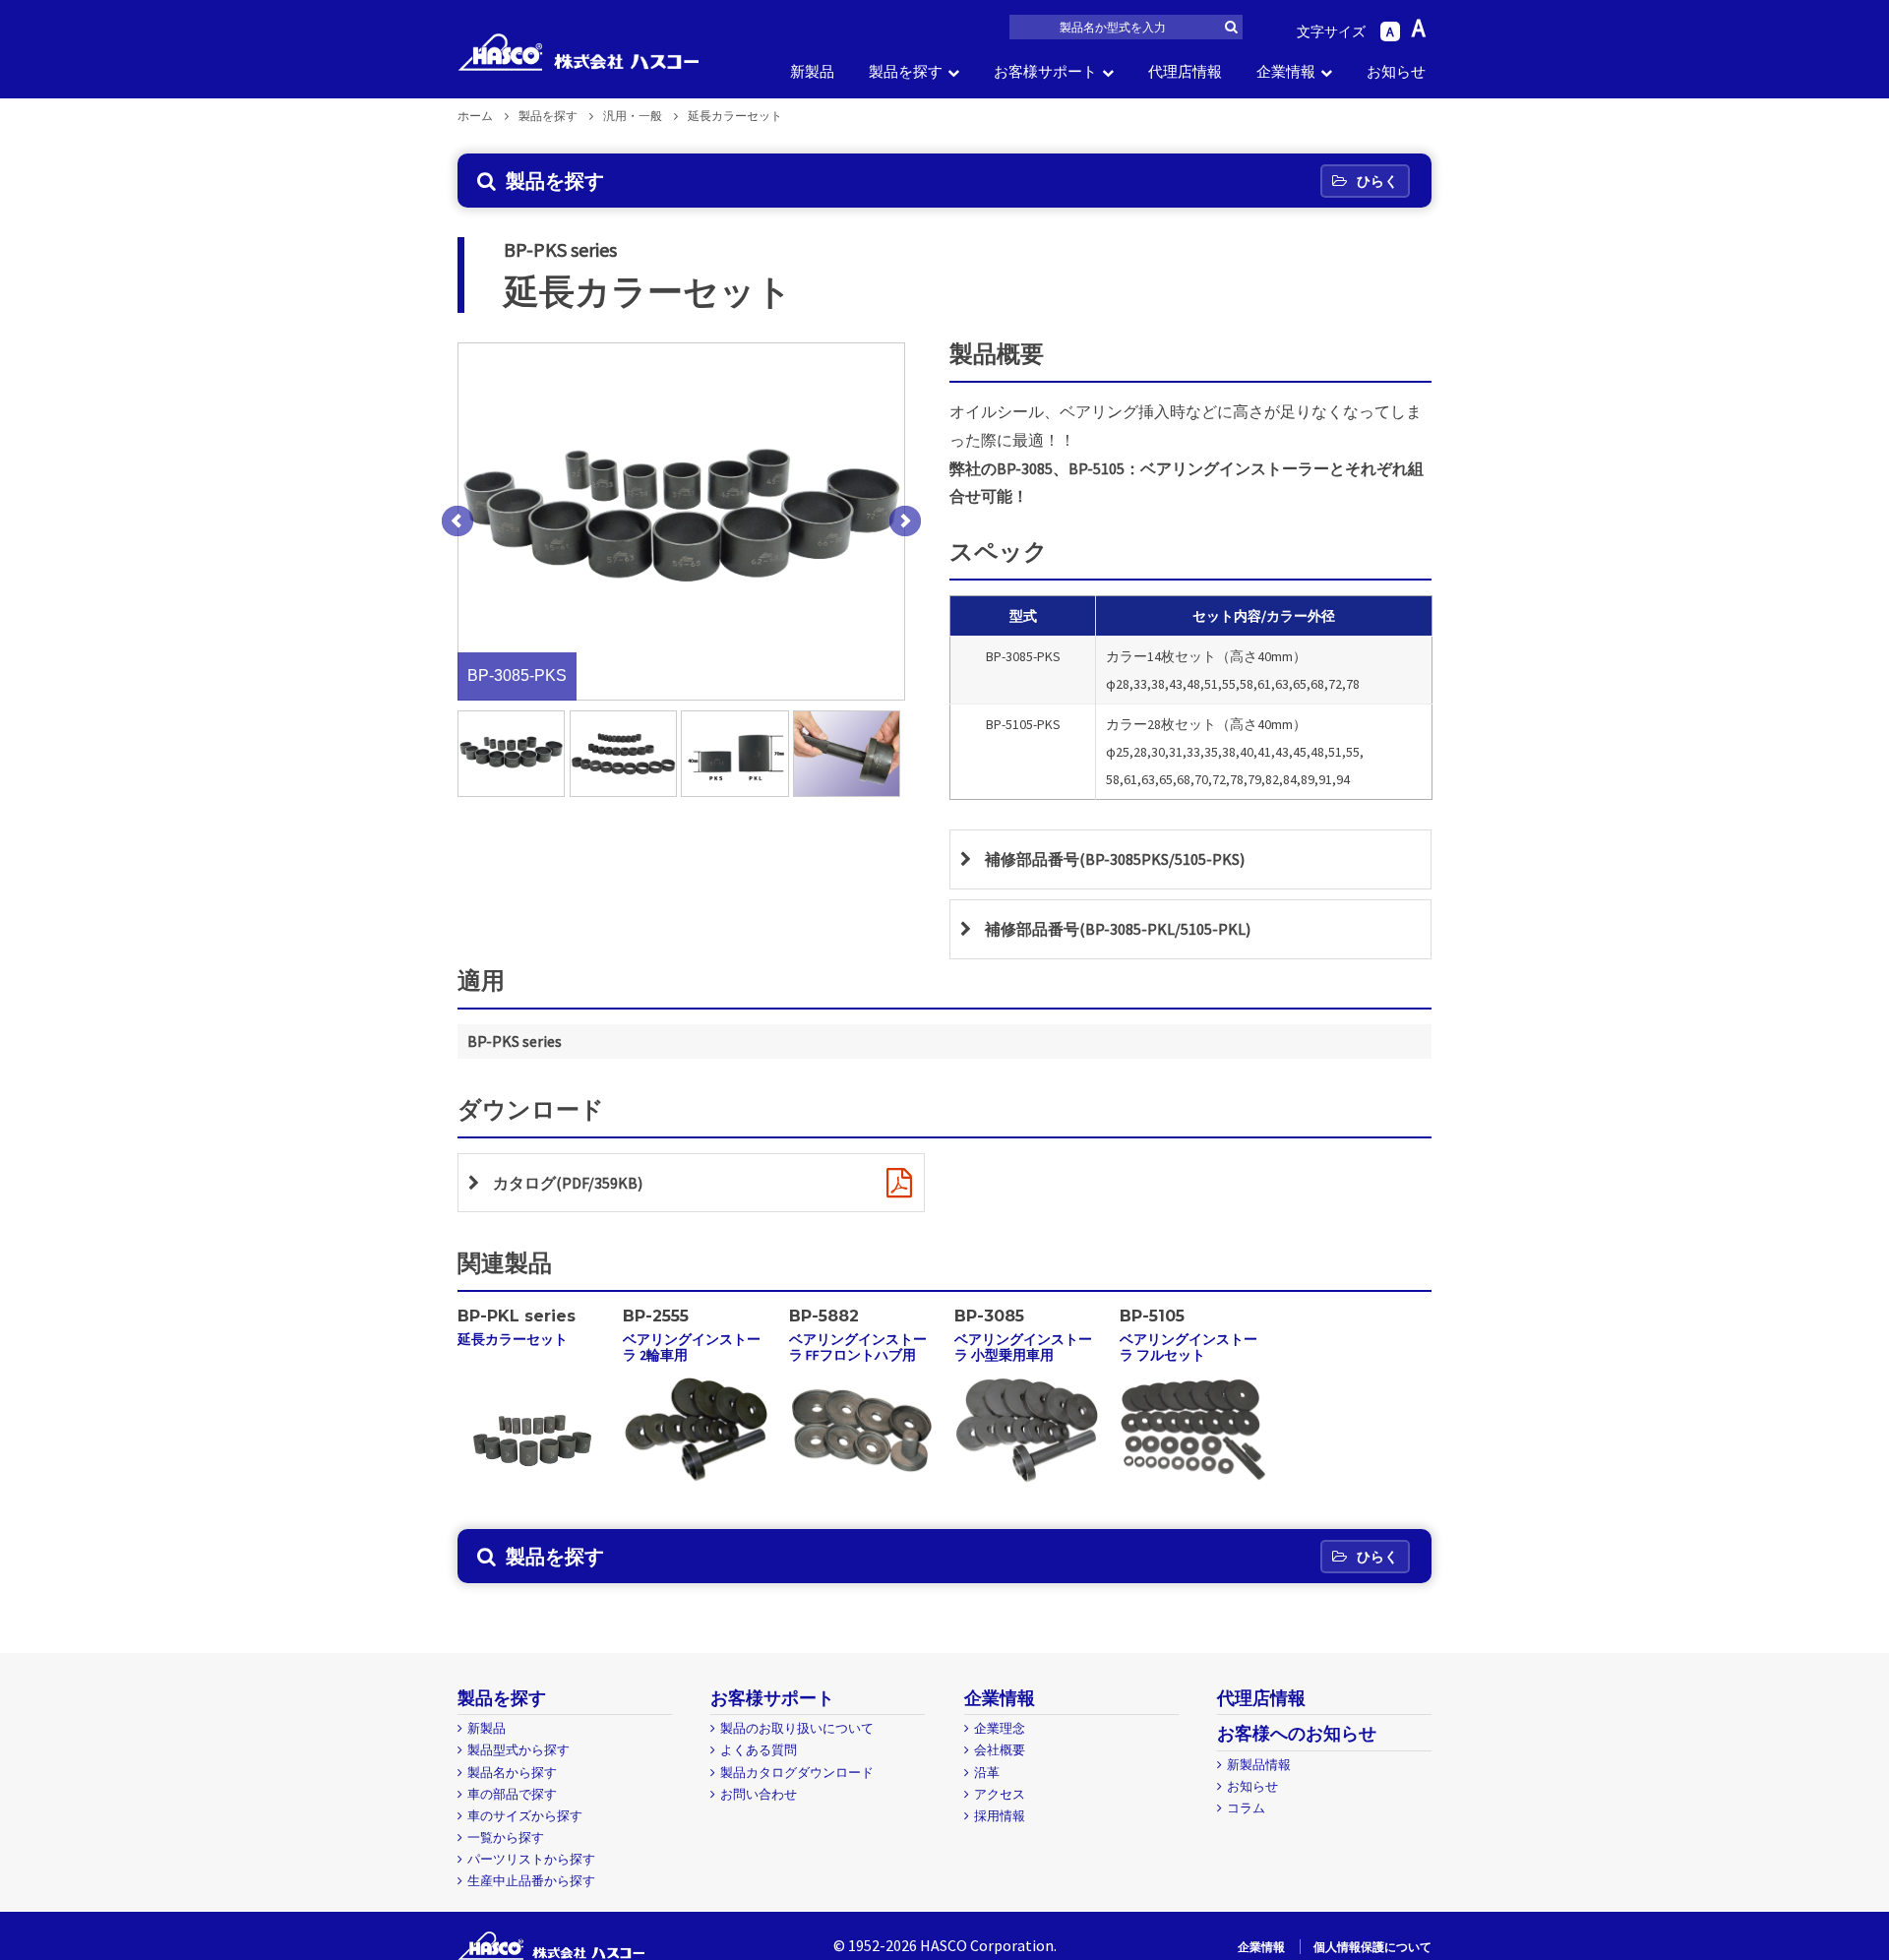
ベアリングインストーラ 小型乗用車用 (1023, 1347)
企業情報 (1286, 71)
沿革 (987, 1773)
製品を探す (906, 71)
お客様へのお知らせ (1297, 1733)
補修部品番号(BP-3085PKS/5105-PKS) (1115, 859)
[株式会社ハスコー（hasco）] (578, 52)
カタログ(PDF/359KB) (568, 1183)
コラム (1246, 1808)
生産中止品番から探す (531, 1881)
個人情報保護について (1372, 1947)
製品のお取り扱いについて (797, 1728)
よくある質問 (759, 1750)
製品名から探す (512, 1773)
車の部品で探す (512, 1794)
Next (905, 521)
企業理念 (1000, 1728)
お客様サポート (1045, 71)
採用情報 (1000, 1816)
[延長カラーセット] (531, 1491)
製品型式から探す (518, 1750)
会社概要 (1000, 1750)
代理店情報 (1185, 71)
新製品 (812, 71)
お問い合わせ (759, 1794)
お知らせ (1396, 71)
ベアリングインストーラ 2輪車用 (692, 1347)
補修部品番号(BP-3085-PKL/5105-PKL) (1118, 929)
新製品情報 (1259, 1765)
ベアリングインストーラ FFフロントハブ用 (858, 1347)
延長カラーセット (513, 1339)
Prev (457, 521)
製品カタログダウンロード (797, 1773)
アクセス (1000, 1794)
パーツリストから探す (531, 1859)
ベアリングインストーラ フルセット (1188, 1347)
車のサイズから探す (525, 1816)
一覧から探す (506, 1837)
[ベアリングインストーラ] (696, 1483)
